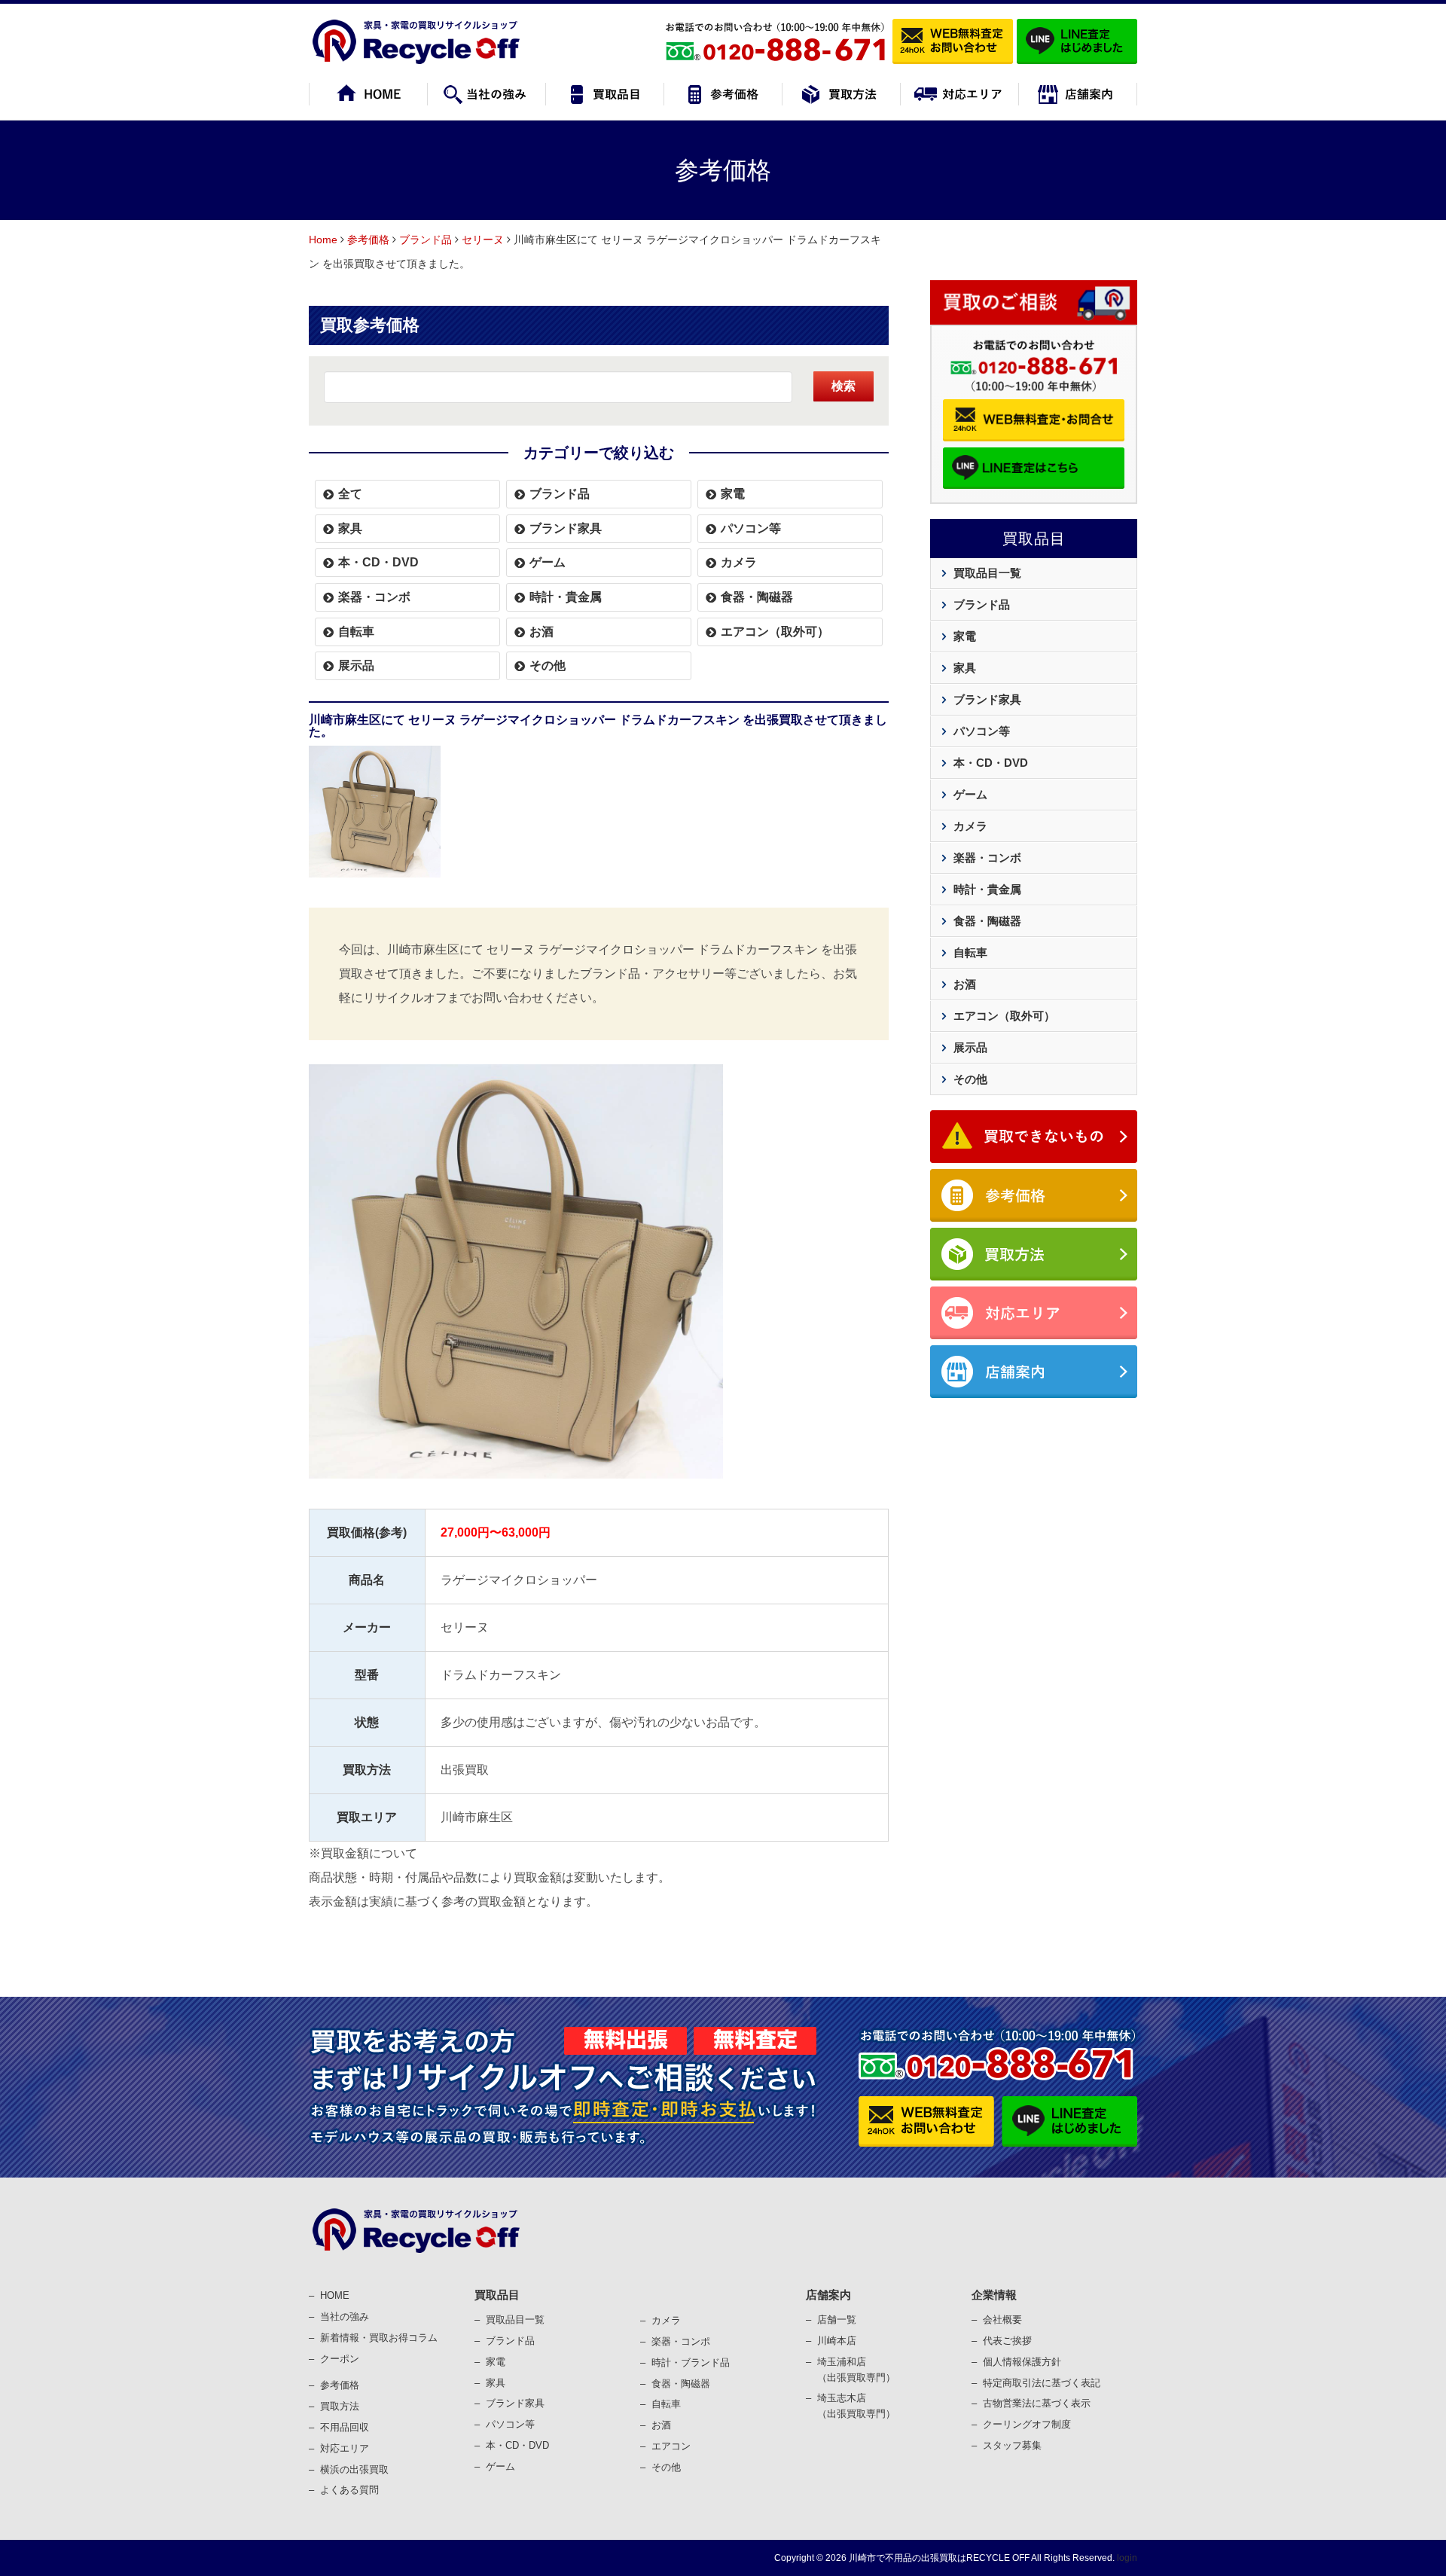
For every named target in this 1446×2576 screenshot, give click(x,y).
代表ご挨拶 (1007, 2341)
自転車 (356, 632)
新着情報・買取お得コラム (379, 2338)
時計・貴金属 (566, 597)
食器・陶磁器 (757, 597)
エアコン (671, 2446)
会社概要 (1002, 2320)
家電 (733, 494)
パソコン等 (751, 528)
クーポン (340, 2359)
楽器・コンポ (681, 2341)
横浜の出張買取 (354, 2469)
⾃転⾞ (666, 2404)
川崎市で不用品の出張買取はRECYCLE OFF (939, 2558)
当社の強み (345, 2317)
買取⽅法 (340, 2406)
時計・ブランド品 (691, 2362)
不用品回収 (345, 2427)
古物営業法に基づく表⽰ (1037, 2403)
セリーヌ (483, 240)
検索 (843, 386)
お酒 (541, 632)
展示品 (356, 665)
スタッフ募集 (1012, 2445)
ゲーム (548, 562)
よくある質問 (349, 2490)
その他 (548, 665)
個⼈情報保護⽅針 (1022, 2362)
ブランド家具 (566, 528)
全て (350, 494)
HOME (335, 2295)
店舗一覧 (837, 2320)
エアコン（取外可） (775, 632)
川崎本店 (837, 2341)
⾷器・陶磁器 (681, 2384)
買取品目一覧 (987, 573)
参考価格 (368, 240)
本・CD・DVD (378, 562)
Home (323, 240)
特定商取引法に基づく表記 (1042, 2383)
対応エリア (345, 2448)
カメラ (739, 562)
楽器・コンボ (374, 597)
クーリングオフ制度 (1027, 2424)
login (1127, 2558)
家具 (350, 528)
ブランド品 (426, 240)
